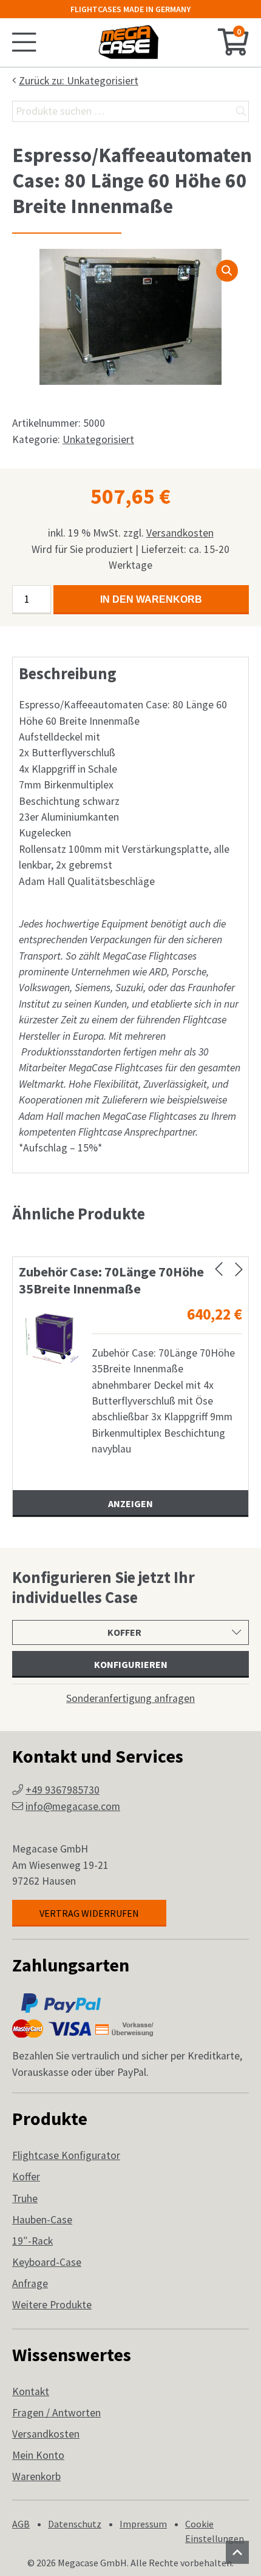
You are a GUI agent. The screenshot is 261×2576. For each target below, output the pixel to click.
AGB (21, 2524)
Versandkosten (180, 533)
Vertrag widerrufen (89, 1913)
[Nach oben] (237, 2552)
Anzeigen (130, 1503)
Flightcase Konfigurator (66, 2155)
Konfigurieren (131, 1664)
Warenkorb (36, 2476)
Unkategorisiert (98, 439)
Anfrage (30, 2283)
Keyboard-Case (47, 2262)
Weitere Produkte (52, 2305)
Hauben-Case (42, 2220)
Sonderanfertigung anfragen (130, 1698)
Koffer (26, 2177)
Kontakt (31, 2391)
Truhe (25, 2198)
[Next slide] (239, 1269)
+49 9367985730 (63, 1790)
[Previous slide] (219, 1269)
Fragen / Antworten (56, 2413)
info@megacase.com (73, 1806)
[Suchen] (241, 111)
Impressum (143, 2524)
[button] (227, 271)
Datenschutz (75, 2524)
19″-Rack (32, 2241)
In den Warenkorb (151, 599)
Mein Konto (38, 2455)
